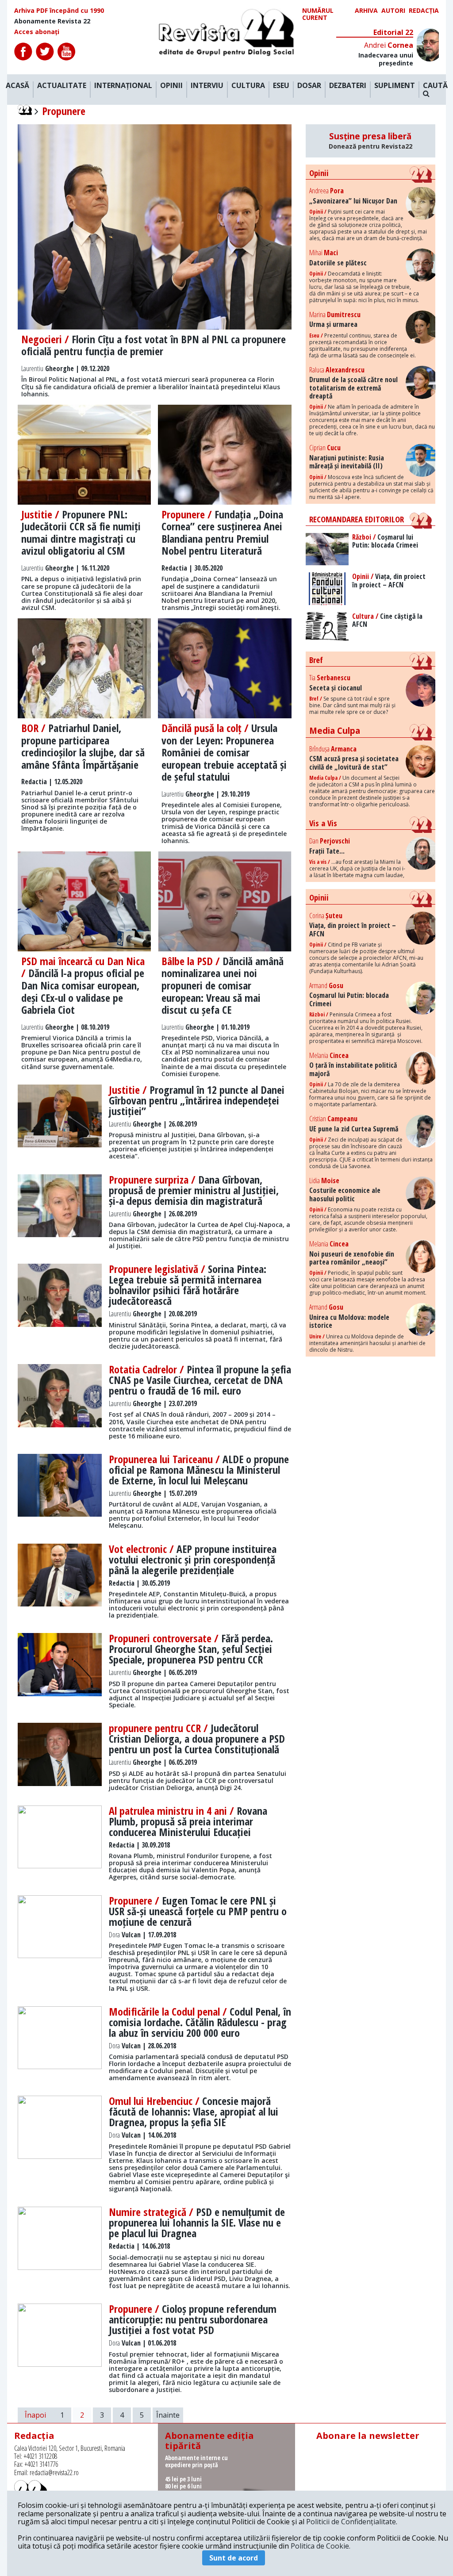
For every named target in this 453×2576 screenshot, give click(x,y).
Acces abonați (37, 32)
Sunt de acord (234, 2558)
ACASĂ (17, 86)
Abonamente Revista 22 (52, 21)
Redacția (424, 11)
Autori (393, 11)
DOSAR (309, 86)
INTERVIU (207, 86)
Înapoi (35, 2415)
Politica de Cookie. (321, 2546)
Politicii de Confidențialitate (351, 2522)
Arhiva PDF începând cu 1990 (59, 11)
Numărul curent (318, 14)
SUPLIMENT (395, 86)
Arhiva (366, 11)
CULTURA (248, 86)
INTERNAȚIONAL (123, 86)
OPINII (171, 86)
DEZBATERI (348, 86)
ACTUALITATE (62, 86)
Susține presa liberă (370, 141)
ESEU (281, 86)
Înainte (168, 2415)
